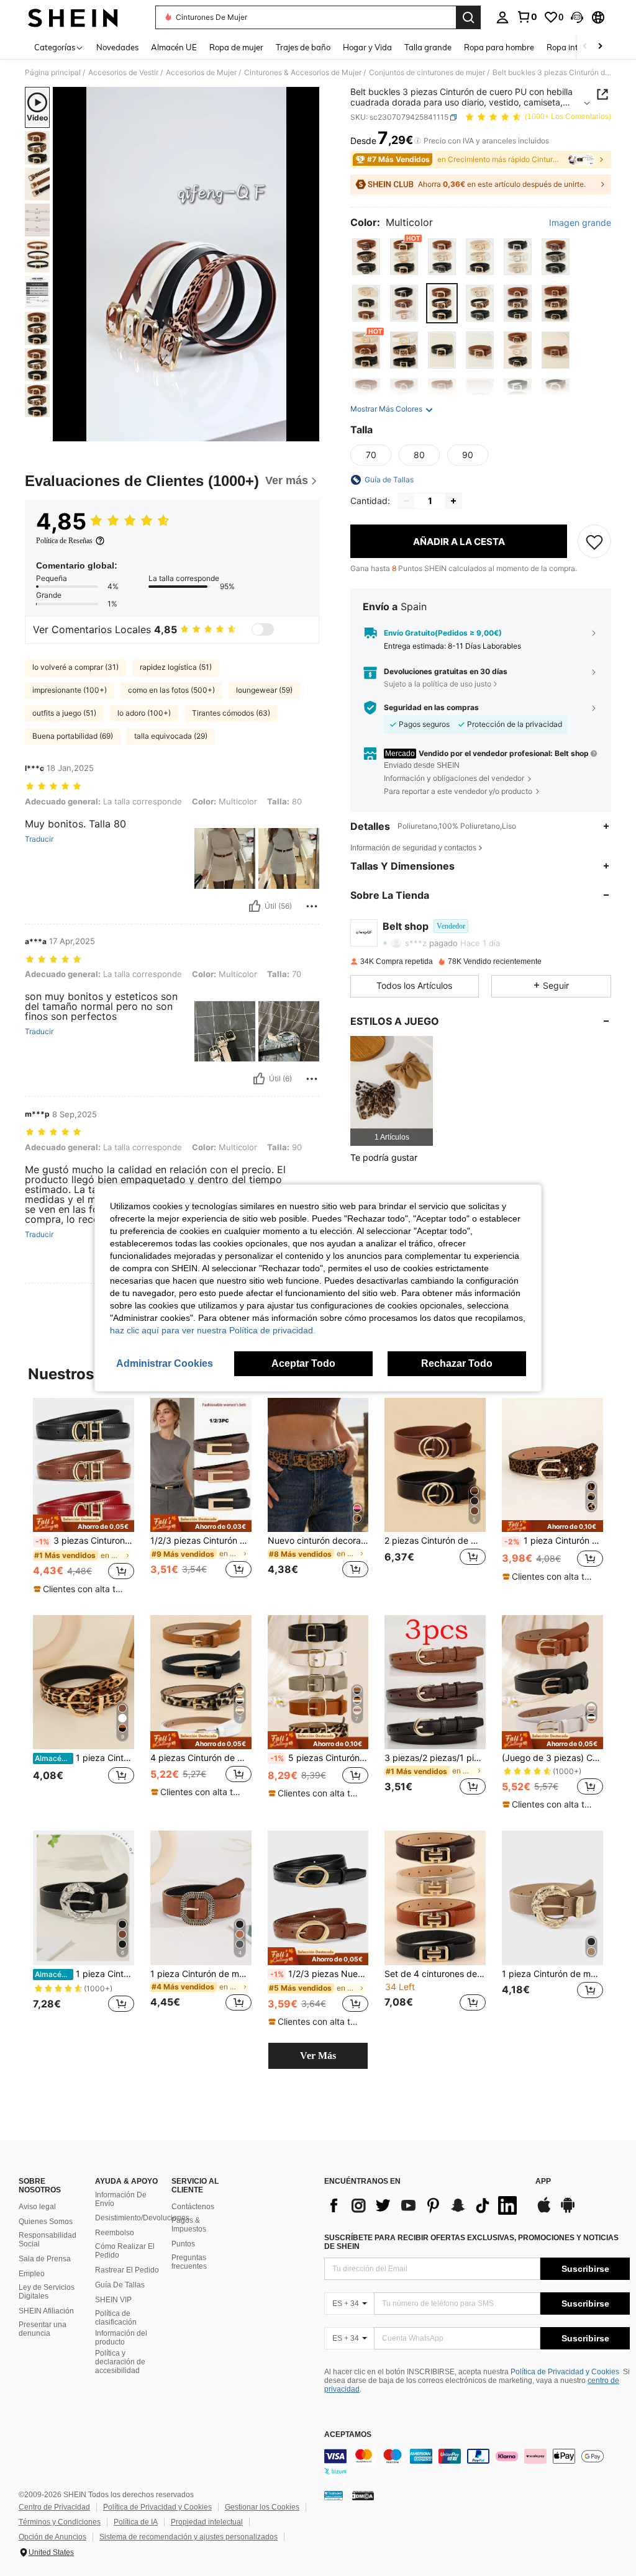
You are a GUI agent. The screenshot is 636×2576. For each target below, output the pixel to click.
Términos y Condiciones (60, 2522)
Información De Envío (121, 2199)
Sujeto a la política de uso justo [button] (438, 684)
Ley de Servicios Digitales (47, 2292)
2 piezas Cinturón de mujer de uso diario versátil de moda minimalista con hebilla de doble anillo (435, 1541)
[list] (424, 2205)
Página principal (53, 73)
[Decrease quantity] (406, 501)
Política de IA (136, 2522)
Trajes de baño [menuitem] (303, 47)
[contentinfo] (477, 2464)
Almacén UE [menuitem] (174, 47)
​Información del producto (121, 2338)
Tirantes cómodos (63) (231, 713)
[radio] (366, 257)
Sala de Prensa (45, 2259)
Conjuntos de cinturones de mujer (427, 73)
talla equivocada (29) (171, 736)
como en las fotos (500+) (171, 690)
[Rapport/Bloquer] (312, 906)
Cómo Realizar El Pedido (125, 2251)
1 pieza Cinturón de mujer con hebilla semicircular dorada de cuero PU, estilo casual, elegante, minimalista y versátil (84, 1758)
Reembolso (115, 2233)
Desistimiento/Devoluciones (142, 2218)
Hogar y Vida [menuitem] (367, 47)
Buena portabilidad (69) (73, 736)
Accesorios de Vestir (123, 73)
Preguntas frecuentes (189, 2262)
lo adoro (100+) (144, 713)
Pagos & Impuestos (189, 2225)
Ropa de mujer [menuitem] (236, 47)
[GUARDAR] (594, 541)
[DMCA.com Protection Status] (363, 2495)
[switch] (263, 629)
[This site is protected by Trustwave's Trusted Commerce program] (334, 2495)
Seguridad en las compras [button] (431, 708)
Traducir (39, 839)
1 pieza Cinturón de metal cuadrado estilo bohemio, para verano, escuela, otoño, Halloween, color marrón (201, 1974)
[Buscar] (468, 17)
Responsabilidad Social (48, 2240)
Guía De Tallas (120, 2285)
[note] (84, 1524)
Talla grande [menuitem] (428, 47)
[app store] (544, 2211)
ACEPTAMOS (348, 2435)
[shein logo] (73, 17)
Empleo (32, 2274)
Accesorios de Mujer (201, 73)
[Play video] (186, 264)
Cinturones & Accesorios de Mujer (303, 73)
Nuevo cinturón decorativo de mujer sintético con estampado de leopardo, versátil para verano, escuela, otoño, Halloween (318, 1541)
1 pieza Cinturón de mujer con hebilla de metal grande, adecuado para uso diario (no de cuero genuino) (552, 1974)
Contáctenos (193, 2207)
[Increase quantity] (453, 501)
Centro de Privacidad (54, 2507)
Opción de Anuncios (52, 2537)
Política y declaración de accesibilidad (120, 2362)
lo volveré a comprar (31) (75, 667)
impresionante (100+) (70, 690)
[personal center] (502, 17)
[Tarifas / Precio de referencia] (418, 141)
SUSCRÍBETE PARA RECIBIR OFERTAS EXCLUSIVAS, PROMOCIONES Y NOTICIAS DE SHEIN (471, 2242)
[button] (577, 17)
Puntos (183, 2244)
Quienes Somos (46, 2222)
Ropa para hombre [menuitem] (499, 47)
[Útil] (255, 906)
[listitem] (392, 1091)
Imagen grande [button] (580, 223)
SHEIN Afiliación (46, 2311)
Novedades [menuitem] (117, 47)
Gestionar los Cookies (262, 2507)
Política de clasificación (116, 2318)
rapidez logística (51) (176, 667)
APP (543, 2182)
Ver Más (318, 2056)
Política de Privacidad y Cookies (565, 2372)
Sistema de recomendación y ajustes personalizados (189, 2537)
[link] (527, 17)
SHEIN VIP (113, 2300)
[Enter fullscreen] (309, 431)
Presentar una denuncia (43, 2329)
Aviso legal (37, 2207)
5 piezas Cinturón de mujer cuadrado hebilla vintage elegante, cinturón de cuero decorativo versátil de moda (320, 1758)
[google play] (568, 2211)
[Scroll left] (585, 47)
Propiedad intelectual (207, 2522)
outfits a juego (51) (64, 713)
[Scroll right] (600, 47)
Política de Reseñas (64, 541)
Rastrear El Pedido (127, 2270)
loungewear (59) (264, 690)
